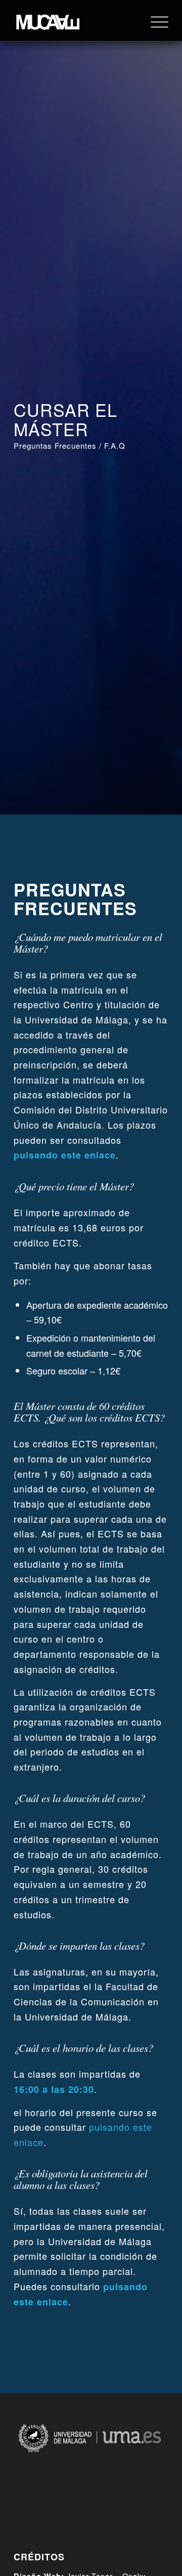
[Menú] (154, 21)
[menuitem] (154, 21)
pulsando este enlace (65, 1155)
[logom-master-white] (76, 21)
